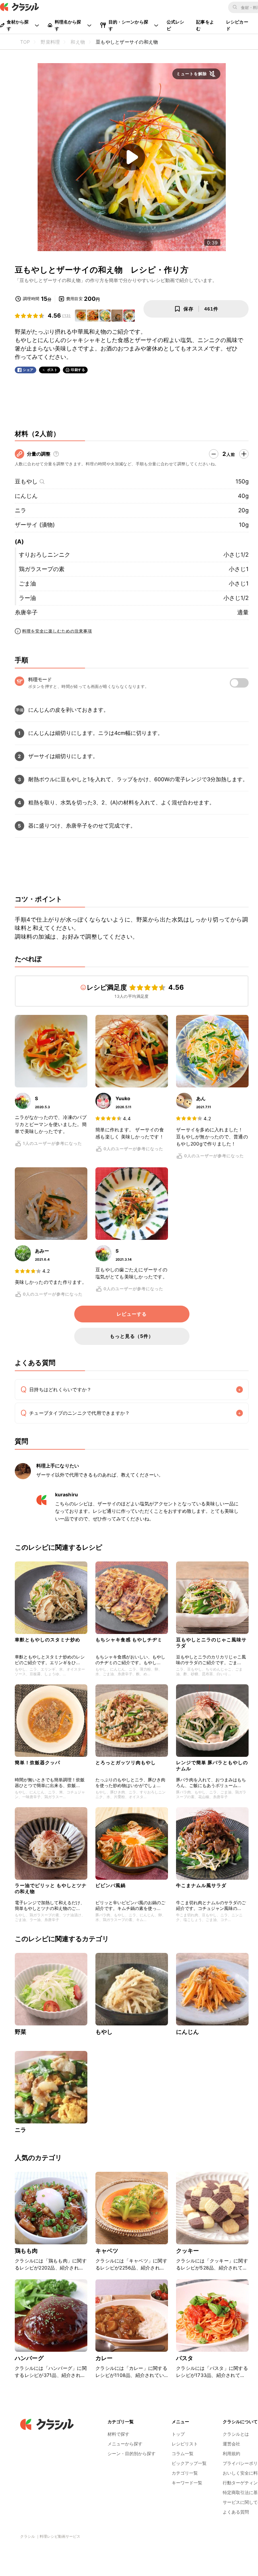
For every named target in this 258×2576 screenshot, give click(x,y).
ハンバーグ (29, 2358)
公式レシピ (176, 25)
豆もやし (26, 481)
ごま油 (27, 583)
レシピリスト (185, 2444)
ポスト (52, 370)
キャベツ (107, 2251)
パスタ (185, 2358)
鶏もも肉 (26, 2251)
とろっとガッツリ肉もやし (126, 1762)
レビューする (132, 1314)
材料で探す (118, 2434)
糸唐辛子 (26, 612)
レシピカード (237, 25)
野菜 (20, 2032)
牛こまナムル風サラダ (201, 1885)
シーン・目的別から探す (132, 2453)
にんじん (26, 496)
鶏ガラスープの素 (42, 569)
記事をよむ (205, 25)
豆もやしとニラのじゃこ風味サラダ (211, 1643)
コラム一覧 (183, 2453)
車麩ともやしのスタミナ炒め (48, 1640)
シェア (28, 370)
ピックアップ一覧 (189, 2463)
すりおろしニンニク (45, 555)
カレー (104, 2358)
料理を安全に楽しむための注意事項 (57, 631)
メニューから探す (125, 2444)
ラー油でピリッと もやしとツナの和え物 (51, 1888)
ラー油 (27, 598)
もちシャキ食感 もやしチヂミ (129, 1640)
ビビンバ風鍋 (111, 1885)
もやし (104, 2032)
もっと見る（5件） (132, 1336)
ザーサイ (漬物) (35, 525)
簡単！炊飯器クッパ (37, 1762)
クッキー (188, 2251)
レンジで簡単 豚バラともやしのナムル (212, 1765)
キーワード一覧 (187, 2483)
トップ (178, 2434)
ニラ (20, 510)
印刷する (78, 370)
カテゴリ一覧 (185, 2473)
